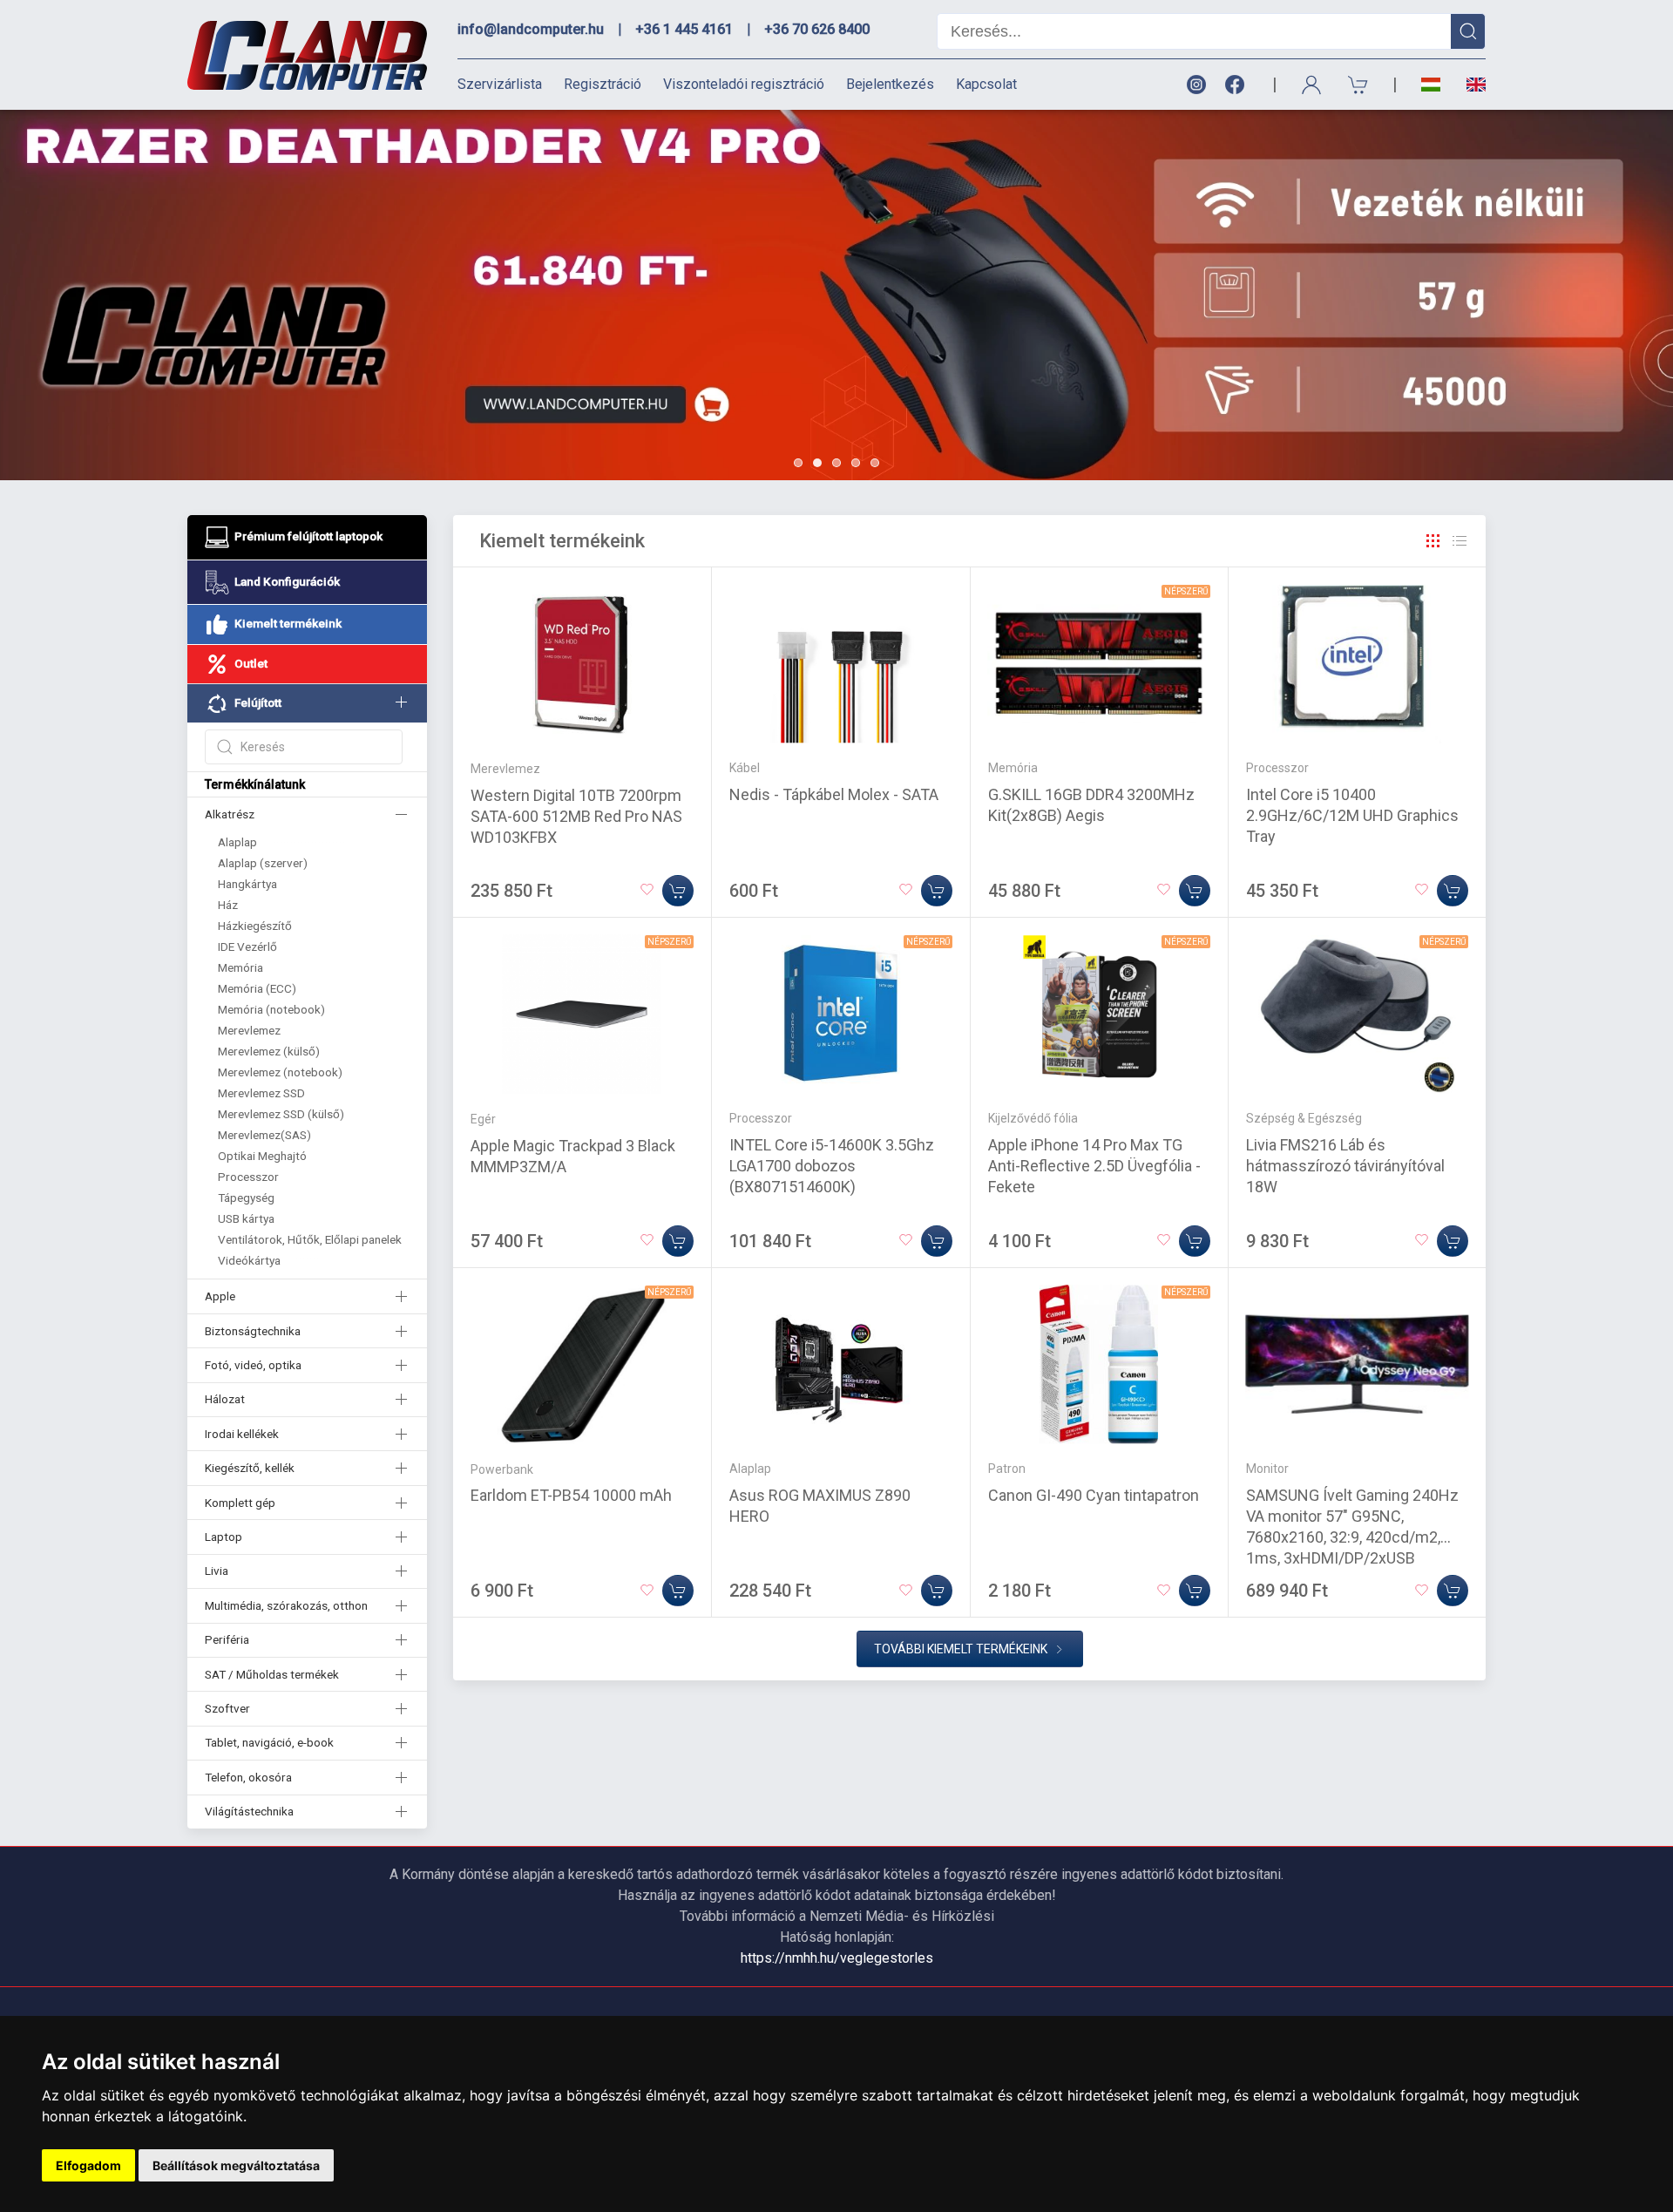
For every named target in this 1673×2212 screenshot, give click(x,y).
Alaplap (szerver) (263, 863)
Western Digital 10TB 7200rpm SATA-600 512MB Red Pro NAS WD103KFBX (576, 816)
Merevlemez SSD (261, 1093)
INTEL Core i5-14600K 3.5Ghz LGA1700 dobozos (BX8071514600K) (832, 1166)
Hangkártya (247, 884)
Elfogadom (88, 2165)
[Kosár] (1358, 85)
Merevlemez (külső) (269, 1051)
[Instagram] (1195, 85)
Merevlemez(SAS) (264, 1135)
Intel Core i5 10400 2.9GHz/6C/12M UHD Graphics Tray (1352, 815)
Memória (240, 967)
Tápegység (246, 1198)
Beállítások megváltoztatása (236, 2165)
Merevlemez (249, 1030)
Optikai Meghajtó (262, 1156)
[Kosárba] (678, 891)
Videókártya (249, 1260)
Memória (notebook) (271, 1009)
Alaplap (237, 842)
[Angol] (1470, 85)
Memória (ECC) (257, 988)
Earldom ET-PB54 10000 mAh (571, 1495)
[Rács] (1433, 541)
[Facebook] (1238, 85)
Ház (228, 905)
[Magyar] (1431, 85)
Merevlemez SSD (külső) (281, 1114)
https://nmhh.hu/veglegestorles (837, 1958)
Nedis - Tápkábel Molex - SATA (834, 794)
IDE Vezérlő (247, 947)
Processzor (248, 1177)
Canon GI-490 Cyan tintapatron (1094, 1495)
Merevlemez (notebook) (280, 1072)
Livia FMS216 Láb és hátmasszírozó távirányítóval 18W (1345, 1166)
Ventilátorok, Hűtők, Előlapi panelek (310, 1239)
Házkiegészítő (255, 926)
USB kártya (246, 1218)
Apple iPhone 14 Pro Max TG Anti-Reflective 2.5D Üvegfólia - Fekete (1094, 1166)
